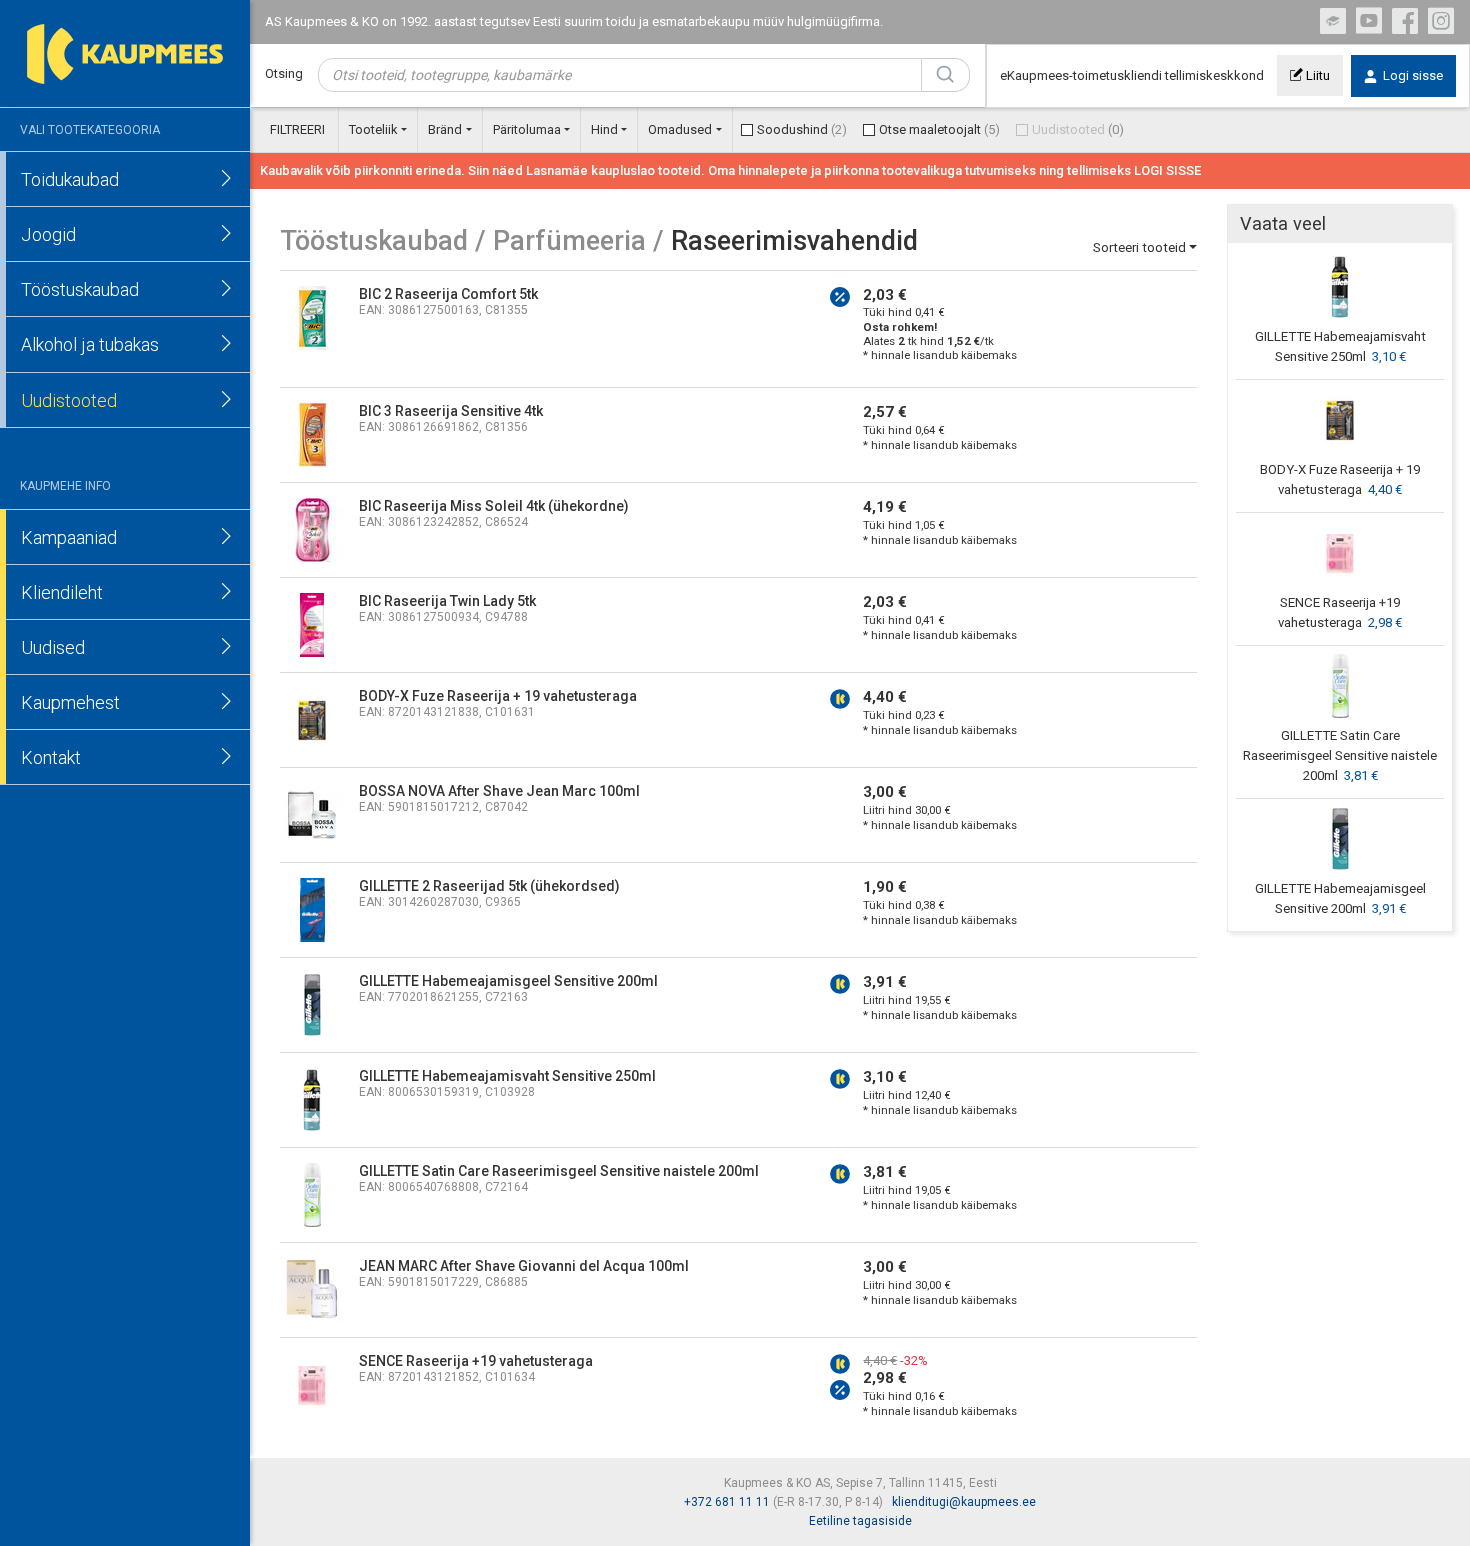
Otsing (284, 73)
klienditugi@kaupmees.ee (964, 1502)
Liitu (1316, 75)
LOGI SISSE (1167, 170)
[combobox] (620, 75)
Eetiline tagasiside (860, 1521)
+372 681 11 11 (727, 1502)
